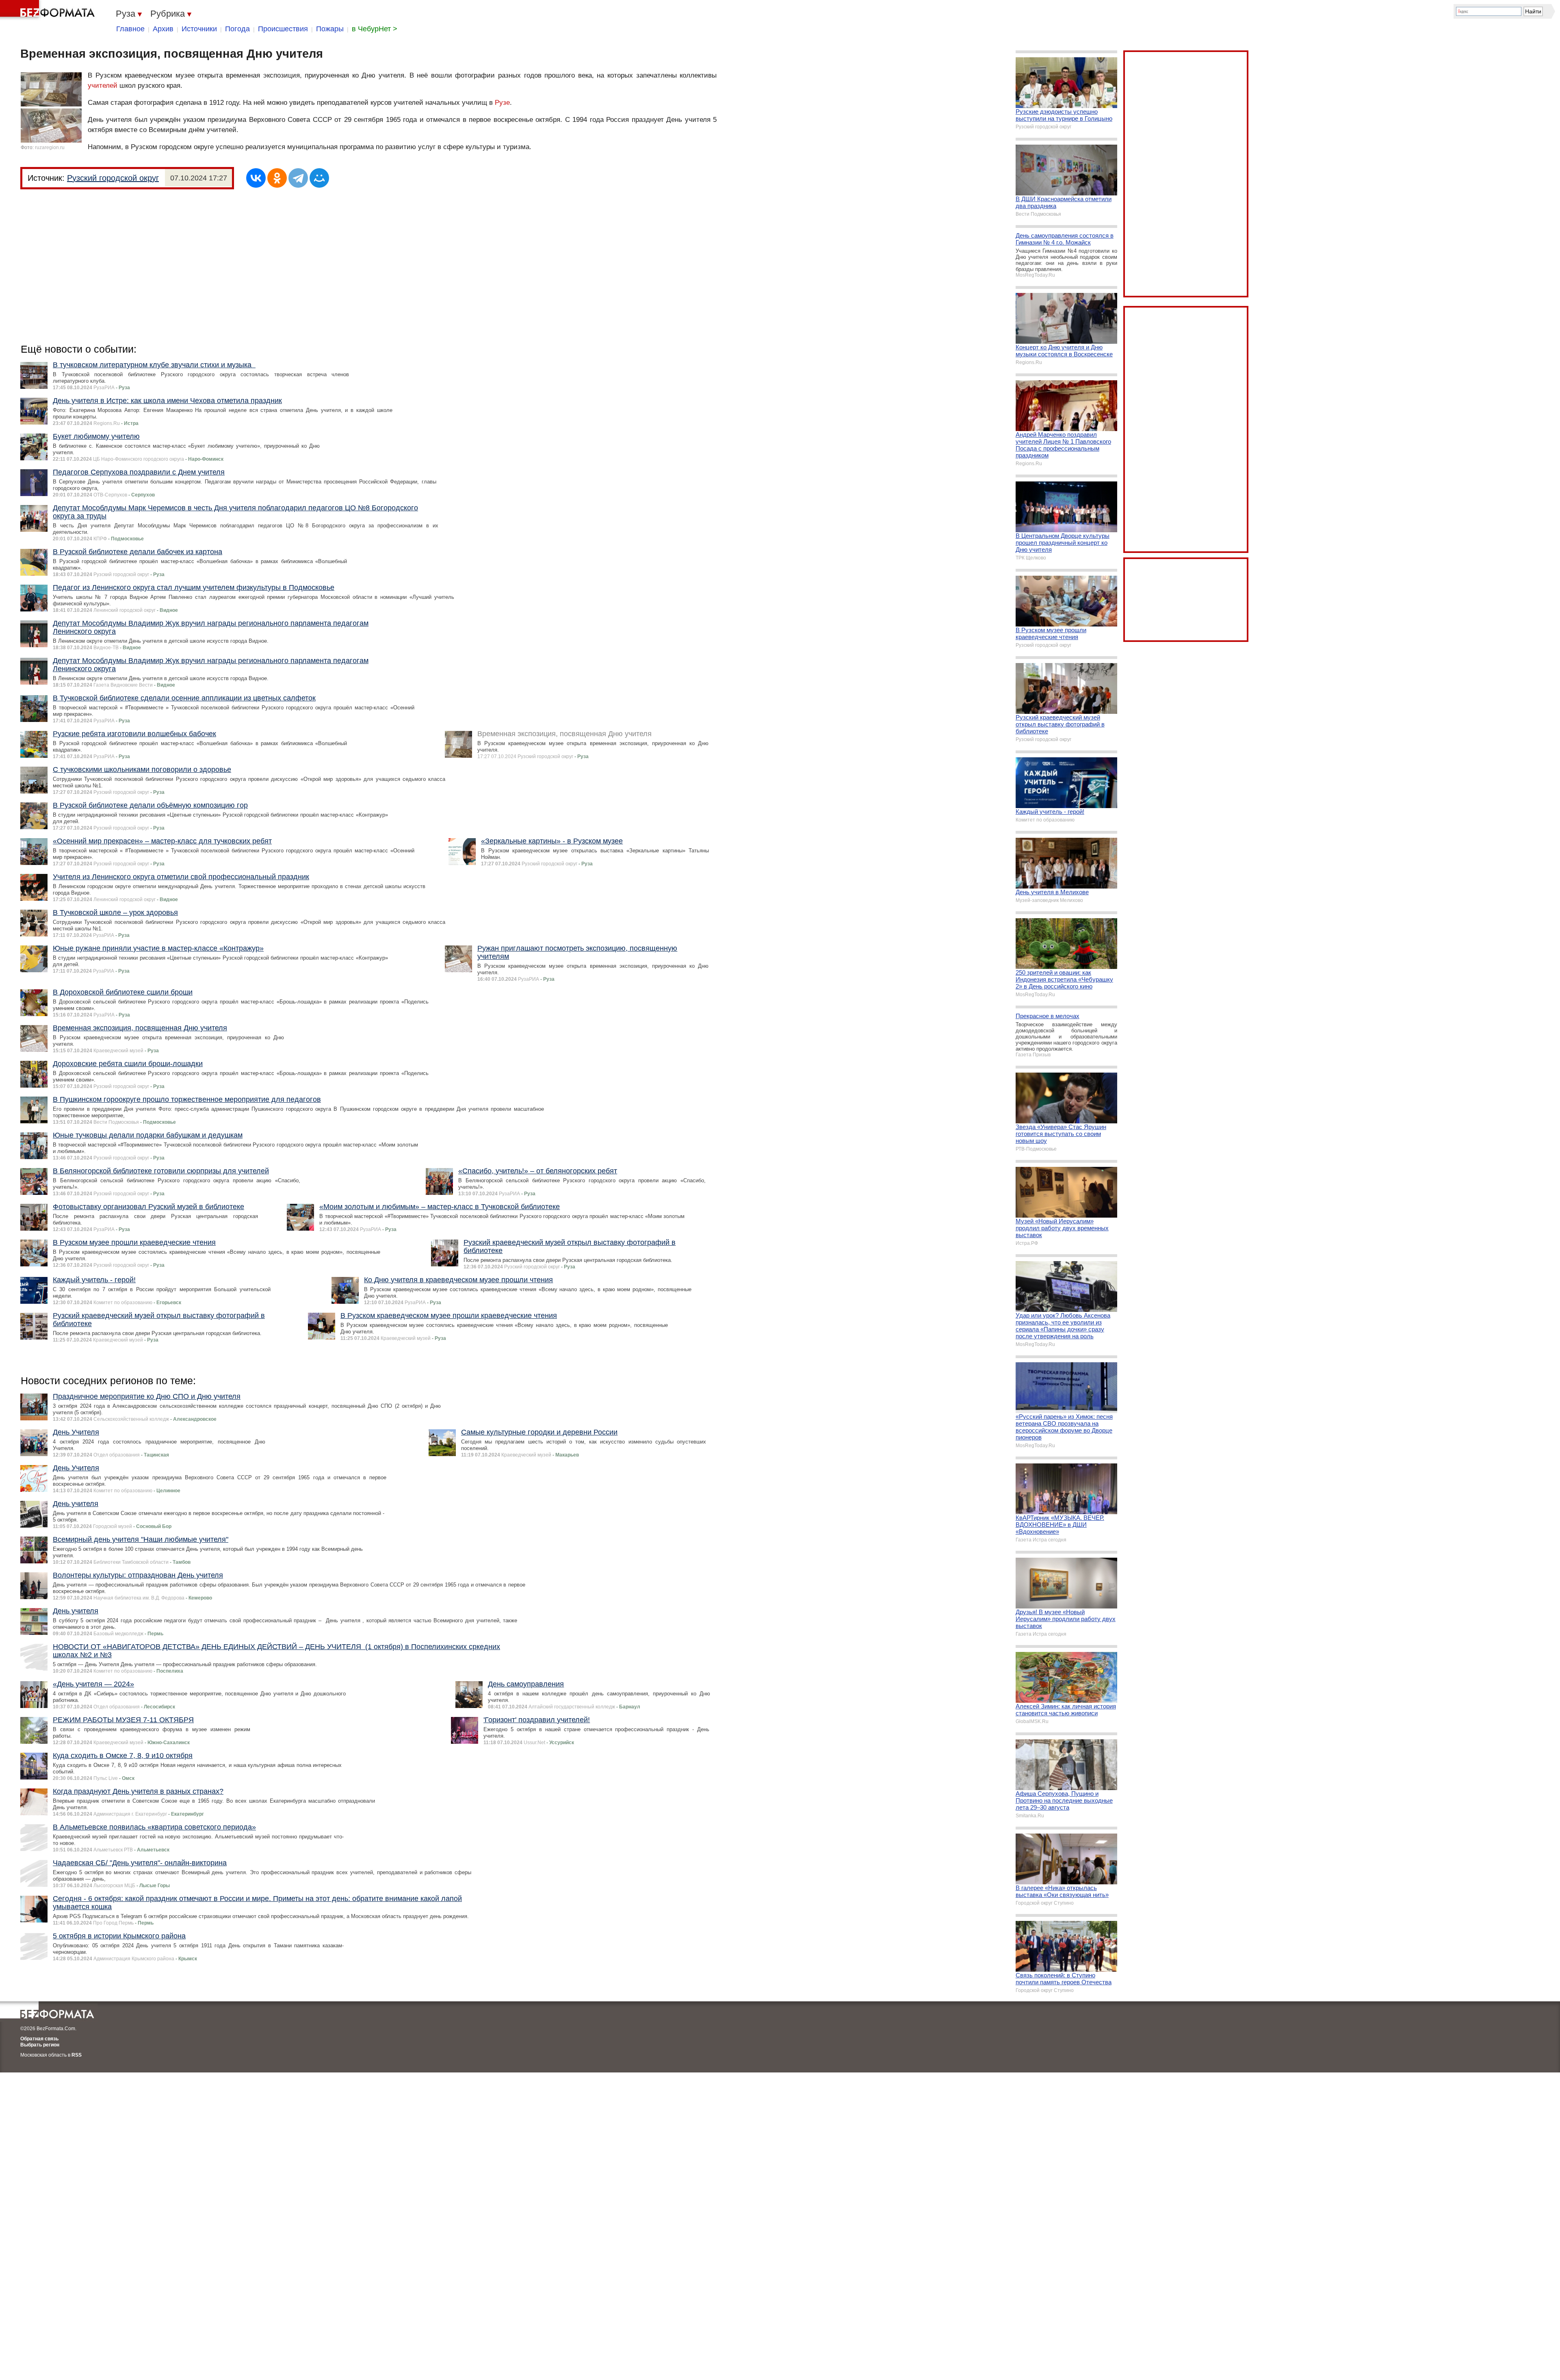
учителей (103, 86)
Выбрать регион (40, 2045)
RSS (77, 2055)
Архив (163, 29)
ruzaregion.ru (50, 147)
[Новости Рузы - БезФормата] (49, 10)
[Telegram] (298, 178)
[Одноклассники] (277, 178)
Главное (130, 29)
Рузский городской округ (113, 178)
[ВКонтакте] (256, 178)
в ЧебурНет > (375, 29)
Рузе (502, 103)
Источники (199, 29)
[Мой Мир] (319, 178)
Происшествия (283, 29)
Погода (237, 29)
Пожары (330, 29)
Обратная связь (39, 2039)
